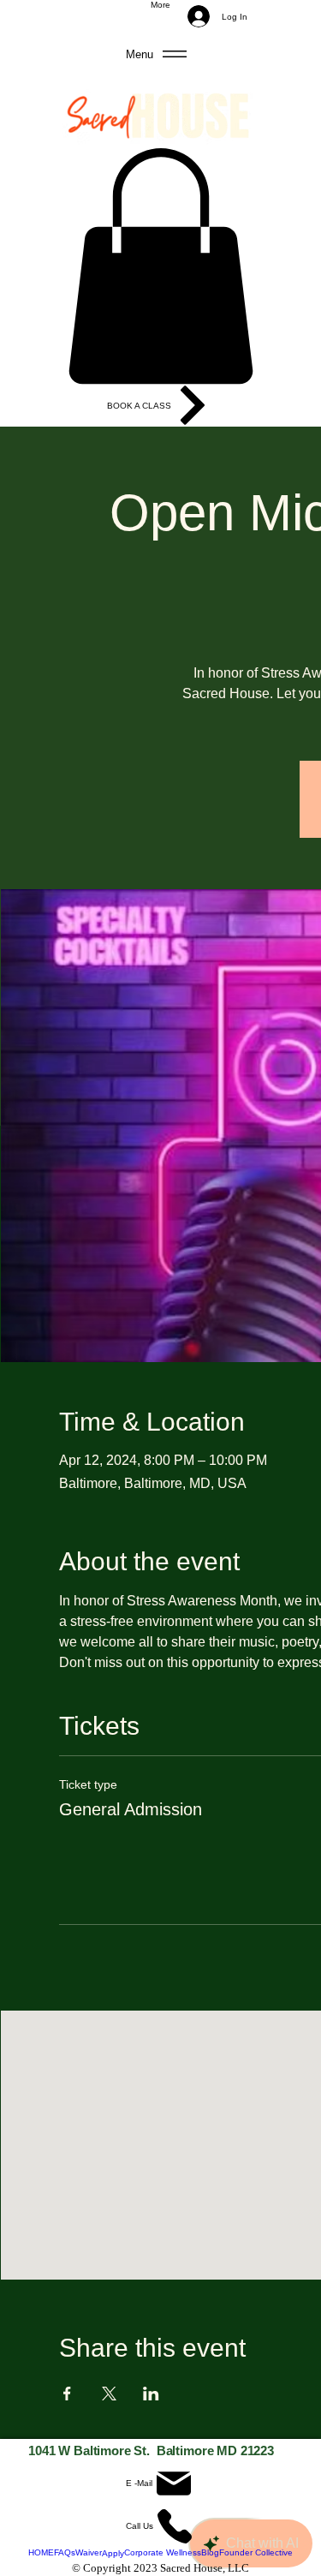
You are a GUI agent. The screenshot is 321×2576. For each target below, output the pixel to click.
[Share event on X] (109, 2394)
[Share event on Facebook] (67, 2394)
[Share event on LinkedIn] (151, 2394)
